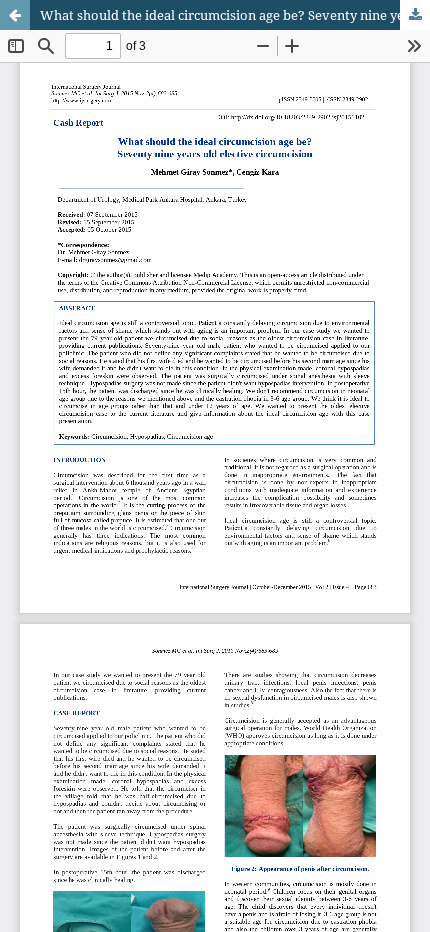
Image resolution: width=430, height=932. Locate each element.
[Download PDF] (415, 15)
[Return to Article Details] (15, 15)
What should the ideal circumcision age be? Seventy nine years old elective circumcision (235, 15)
